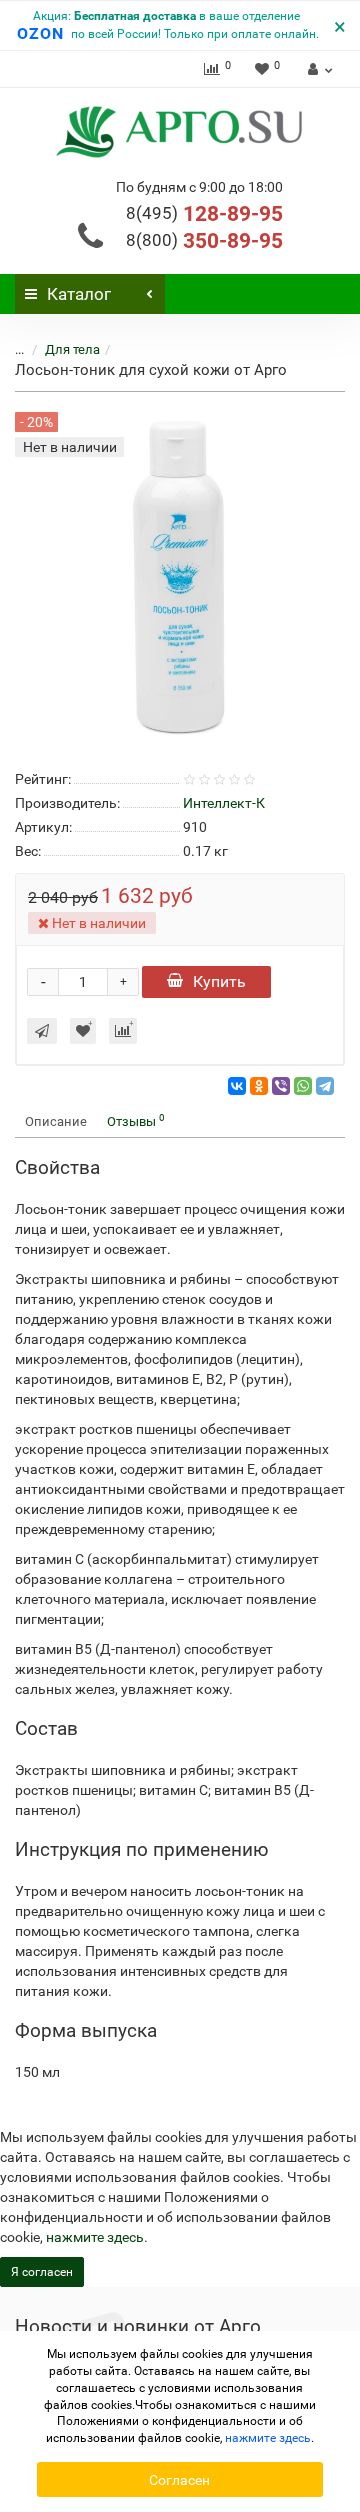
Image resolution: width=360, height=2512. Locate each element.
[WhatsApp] (303, 1086)
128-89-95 (204, 214)
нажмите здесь (95, 2237)
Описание (56, 1121)
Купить (219, 981)
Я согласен (42, 2272)
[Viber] (281, 1086)
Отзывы (136, 1120)
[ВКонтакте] (237, 1086)
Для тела (72, 349)
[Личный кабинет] (317, 69)
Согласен (179, 2480)
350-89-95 (204, 241)
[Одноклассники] (259, 1086)
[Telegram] (325, 1086)
